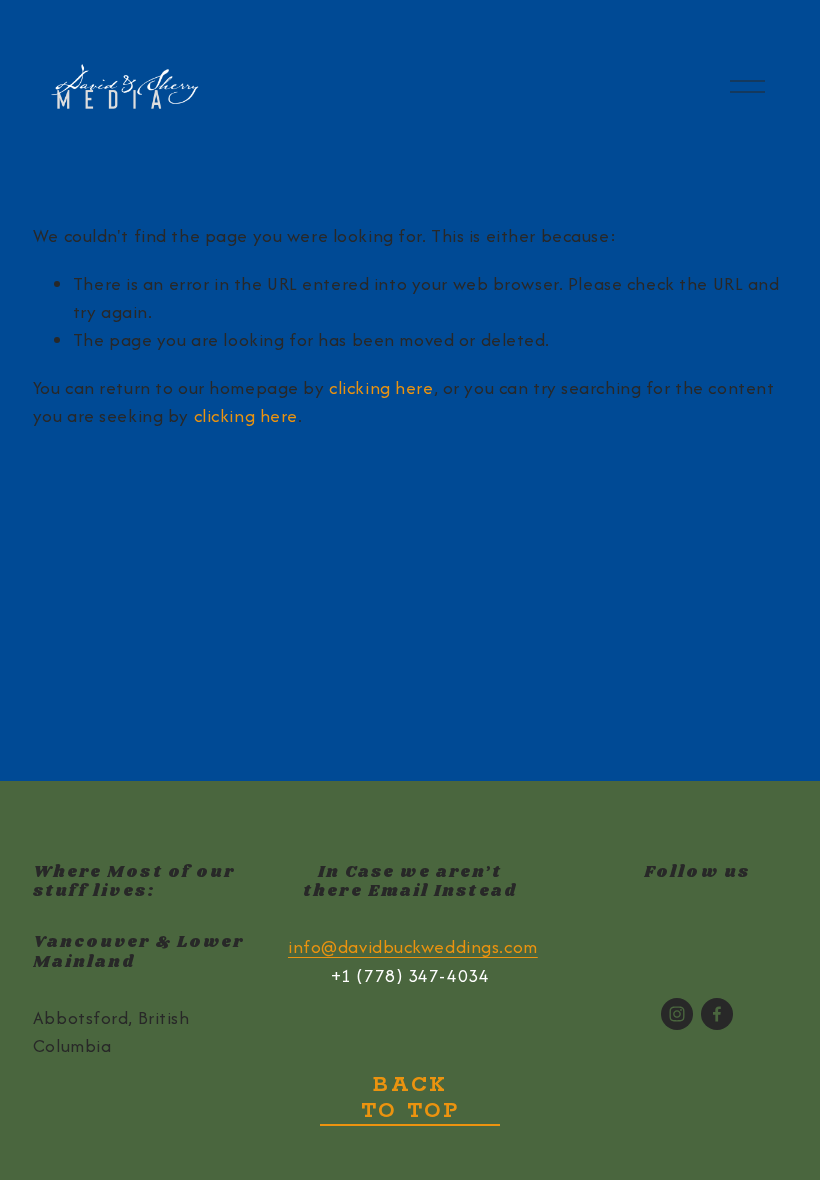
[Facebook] (717, 1014)
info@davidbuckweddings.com (413, 946)
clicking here (381, 387)
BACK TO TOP (410, 1098)
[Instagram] (677, 1014)
